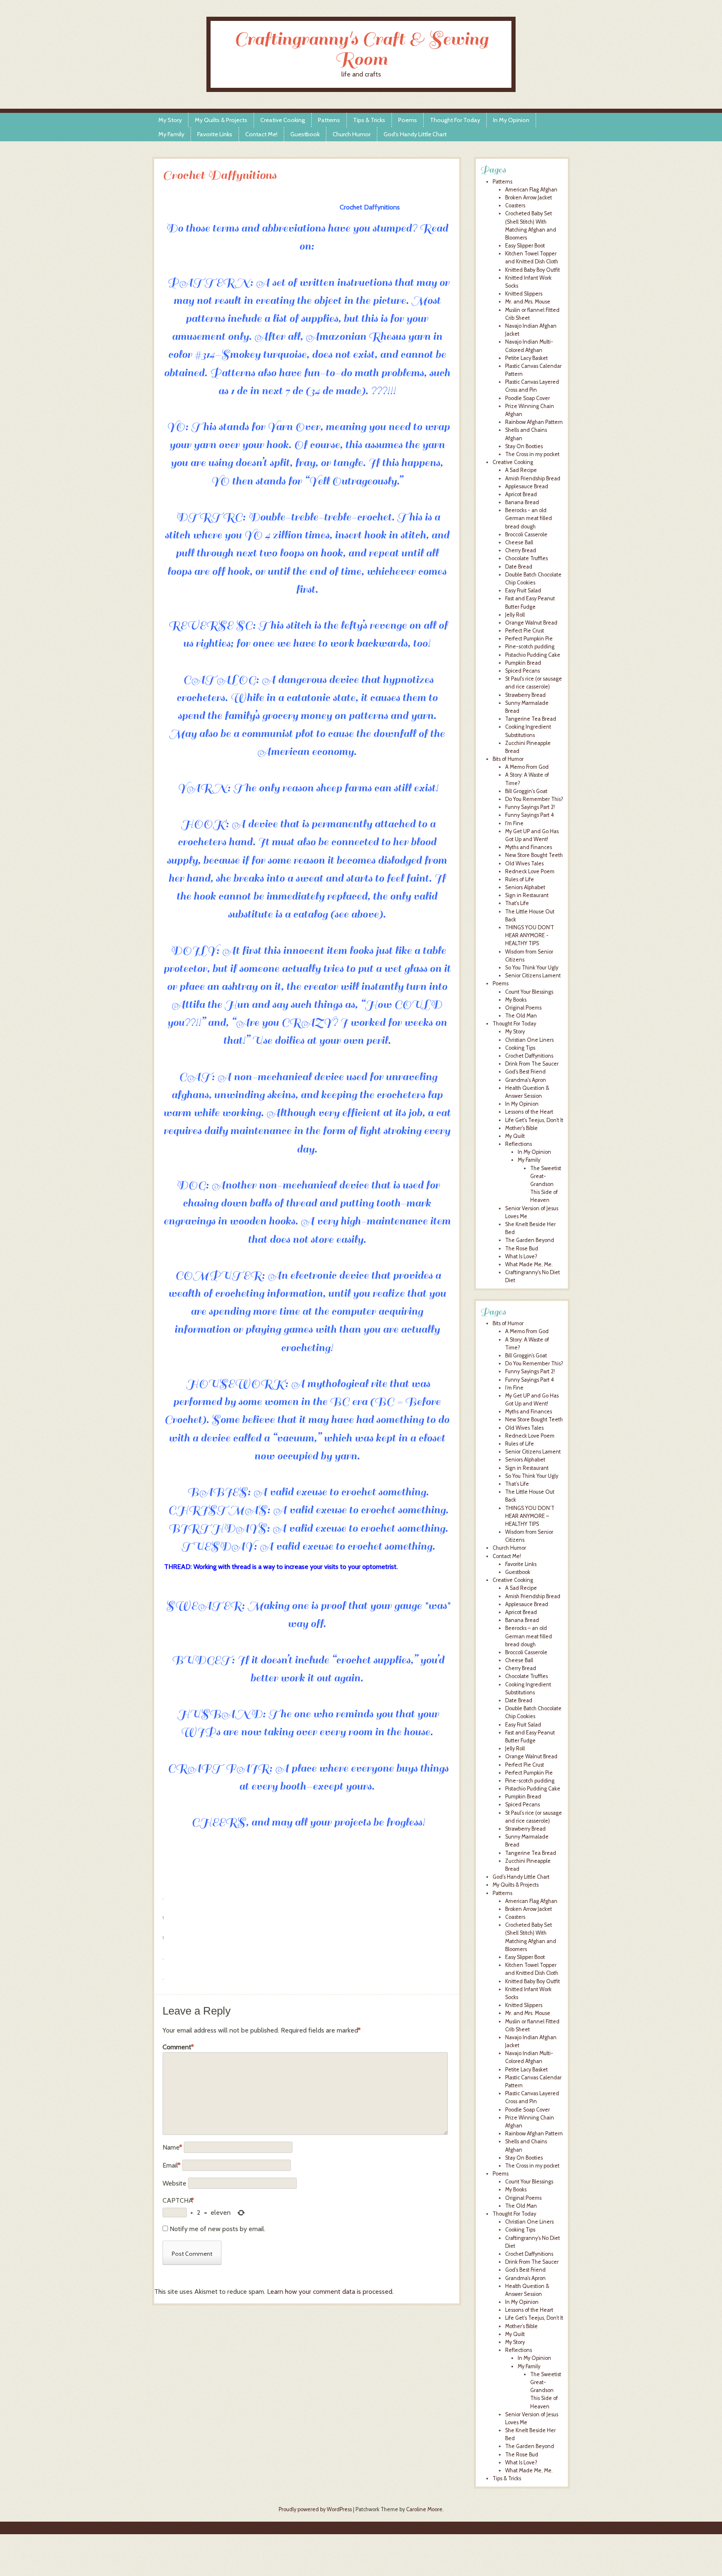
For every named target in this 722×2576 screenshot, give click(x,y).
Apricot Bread (521, 494)
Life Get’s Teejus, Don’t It (534, 2318)
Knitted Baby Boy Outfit (533, 270)
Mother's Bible (521, 1128)
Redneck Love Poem (530, 871)
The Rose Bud (522, 1248)
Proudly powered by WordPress (315, 2509)
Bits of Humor (508, 759)
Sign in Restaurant (527, 895)
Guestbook (305, 134)
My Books (516, 1000)
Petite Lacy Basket (526, 358)
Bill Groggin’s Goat (526, 1356)
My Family (171, 134)
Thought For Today (455, 120)
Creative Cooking (283, 120)
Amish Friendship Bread (533, 478)
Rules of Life (520, 879)
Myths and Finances (529, 847)
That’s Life (517, 1484)
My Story (170, 120)
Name (172, 2147)
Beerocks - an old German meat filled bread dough (529, 518)
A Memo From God (527, 767)
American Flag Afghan (531, 190)
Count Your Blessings (529, 992)
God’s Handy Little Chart (415, 134)
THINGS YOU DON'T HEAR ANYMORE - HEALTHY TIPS (530, 935)
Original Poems (523, 1008)
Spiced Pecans (522, 671)
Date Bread (519, 567)
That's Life (517, 903)
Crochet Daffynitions (529, 1056)
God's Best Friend (525, 1072)
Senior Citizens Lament (533, 976)
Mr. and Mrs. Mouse (528, 302)
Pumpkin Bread (523, 663)
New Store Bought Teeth (534, 855)
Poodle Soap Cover (528, 398)
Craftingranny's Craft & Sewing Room (361, 49)
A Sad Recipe (521, 470)
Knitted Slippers (524, 294)
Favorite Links (215, 134)
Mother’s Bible (521, 2326)
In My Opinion (511, 120)
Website (174, 2183)
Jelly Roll (515, 615)
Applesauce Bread (527, 486)
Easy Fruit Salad (523, 590)
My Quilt (515, 1136)
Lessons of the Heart (529, 1112)
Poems (408, 120)
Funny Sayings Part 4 (530, 815)
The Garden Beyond (530, 1240)
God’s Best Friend (525, 2270)
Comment (178, 2047)
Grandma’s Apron (525, 2278)
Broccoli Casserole (526, 534)
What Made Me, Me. (529, 1264)
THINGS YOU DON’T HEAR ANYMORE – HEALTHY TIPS (530, 1516)
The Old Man (521, 1016)
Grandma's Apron (526, 1080)
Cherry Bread (521, 550)
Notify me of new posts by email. (217, 2229)
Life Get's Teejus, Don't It (534, 1120)
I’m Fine (514, 1388)
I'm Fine (514, 823)
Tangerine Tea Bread (531, 719)
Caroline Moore (424, 2509)
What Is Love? (521, 1256)
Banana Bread (522, 502)
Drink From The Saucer (532, 1064)
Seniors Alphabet (525, 887)
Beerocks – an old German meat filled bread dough (529, 1636)
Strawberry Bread (525, 695)
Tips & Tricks (369, 120)
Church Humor (352, 134)
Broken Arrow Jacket (529, 198)
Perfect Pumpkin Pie (529, 639)
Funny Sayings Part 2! (530, 807)
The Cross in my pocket (532, 454)
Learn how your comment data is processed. (330, 2292)
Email (172, 2165)
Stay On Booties (524, 446)
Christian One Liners (529, 1040)
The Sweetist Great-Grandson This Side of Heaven (546, 1184)
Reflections (519, 1144)
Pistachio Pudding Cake (533, 655)
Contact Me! (261, 134)
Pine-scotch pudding (530, 647)
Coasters (515, 205)
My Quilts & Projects (221, 120)
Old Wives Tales (524, 863)
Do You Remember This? (534, 799)
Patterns (329, 120)
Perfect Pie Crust (525, 631)
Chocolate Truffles (526, 558)
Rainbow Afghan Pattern (534, 422)
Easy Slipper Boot (525, 246)
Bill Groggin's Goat (526, 791)
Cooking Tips (520, 1048)
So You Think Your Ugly (532, 968)
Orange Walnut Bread (531, 623)
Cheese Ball (519, 542)
